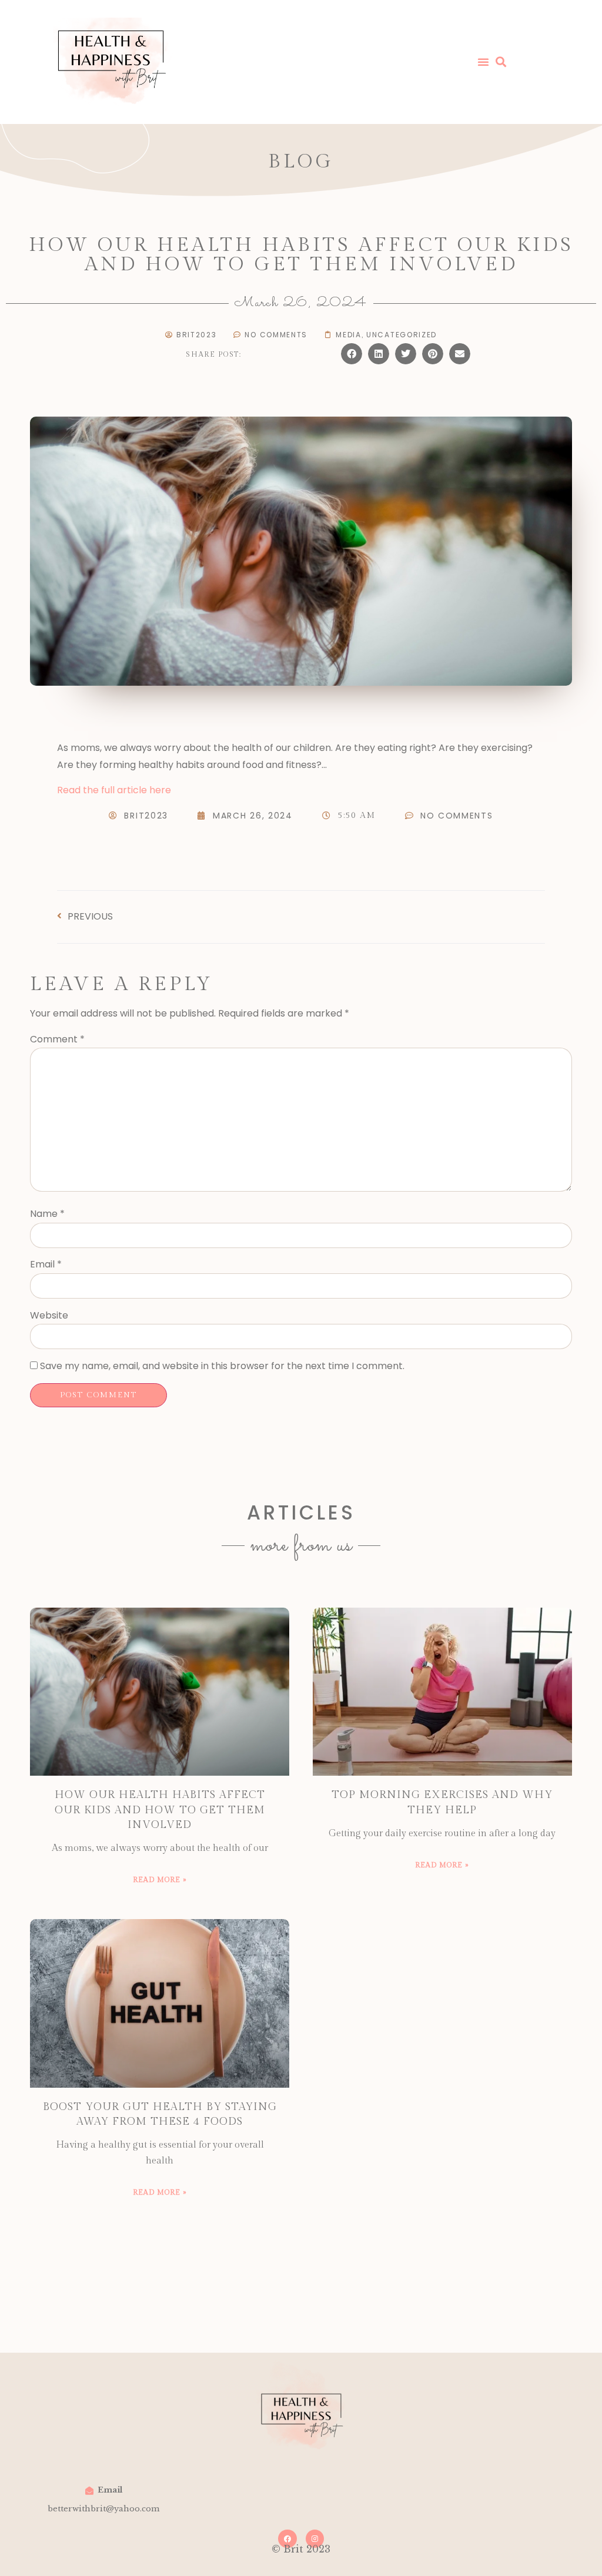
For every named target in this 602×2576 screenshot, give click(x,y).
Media (349, 335)
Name (47, 1214)
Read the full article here (114, 790)
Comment (57, 1039)
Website (49, 1315)
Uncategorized (402, 335)
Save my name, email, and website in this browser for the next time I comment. (222, 1366)
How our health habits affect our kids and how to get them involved (160, 1809)
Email (46, 1264)
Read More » (160, 1880)
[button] (352, 354)
